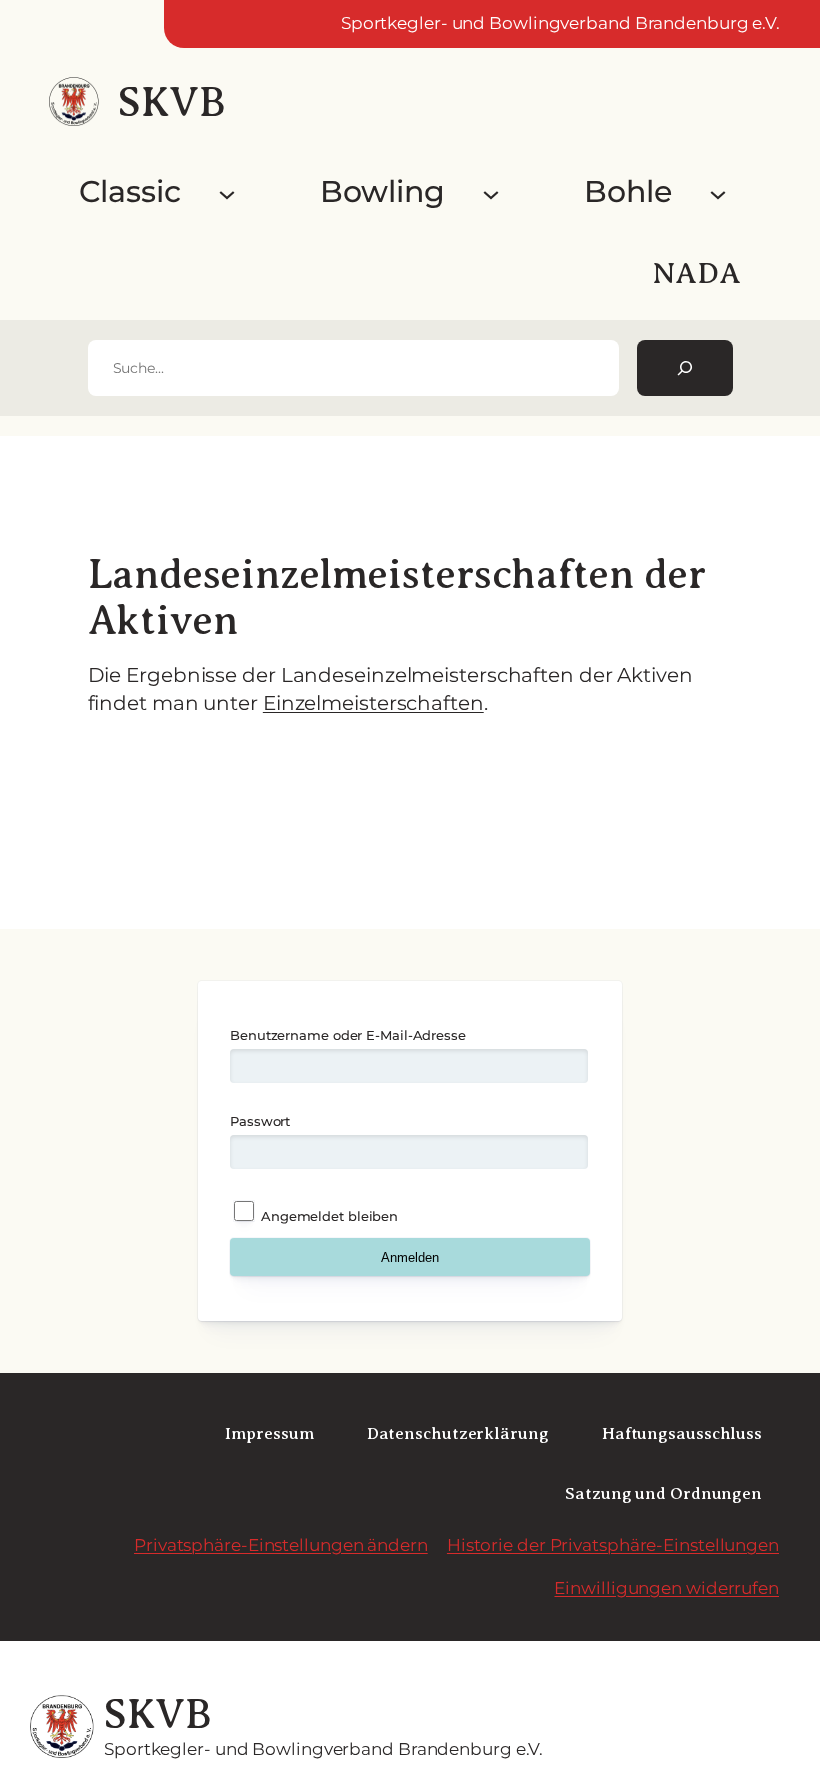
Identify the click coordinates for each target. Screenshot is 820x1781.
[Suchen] (685, 368)
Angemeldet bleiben (327, 1216)
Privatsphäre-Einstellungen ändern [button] (281, 1545)
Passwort (260, 1121)
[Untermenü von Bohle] (718, 192)
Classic (129, 191)
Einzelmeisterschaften (373, 703)
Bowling (382, 191)
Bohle (628, 191)
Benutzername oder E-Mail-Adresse (348, 1035)
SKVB (171, 102)
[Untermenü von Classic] (227, 192)
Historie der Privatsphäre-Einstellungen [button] (613, 1545)
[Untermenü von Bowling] (491, 192)
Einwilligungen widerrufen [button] (666, 1588)
